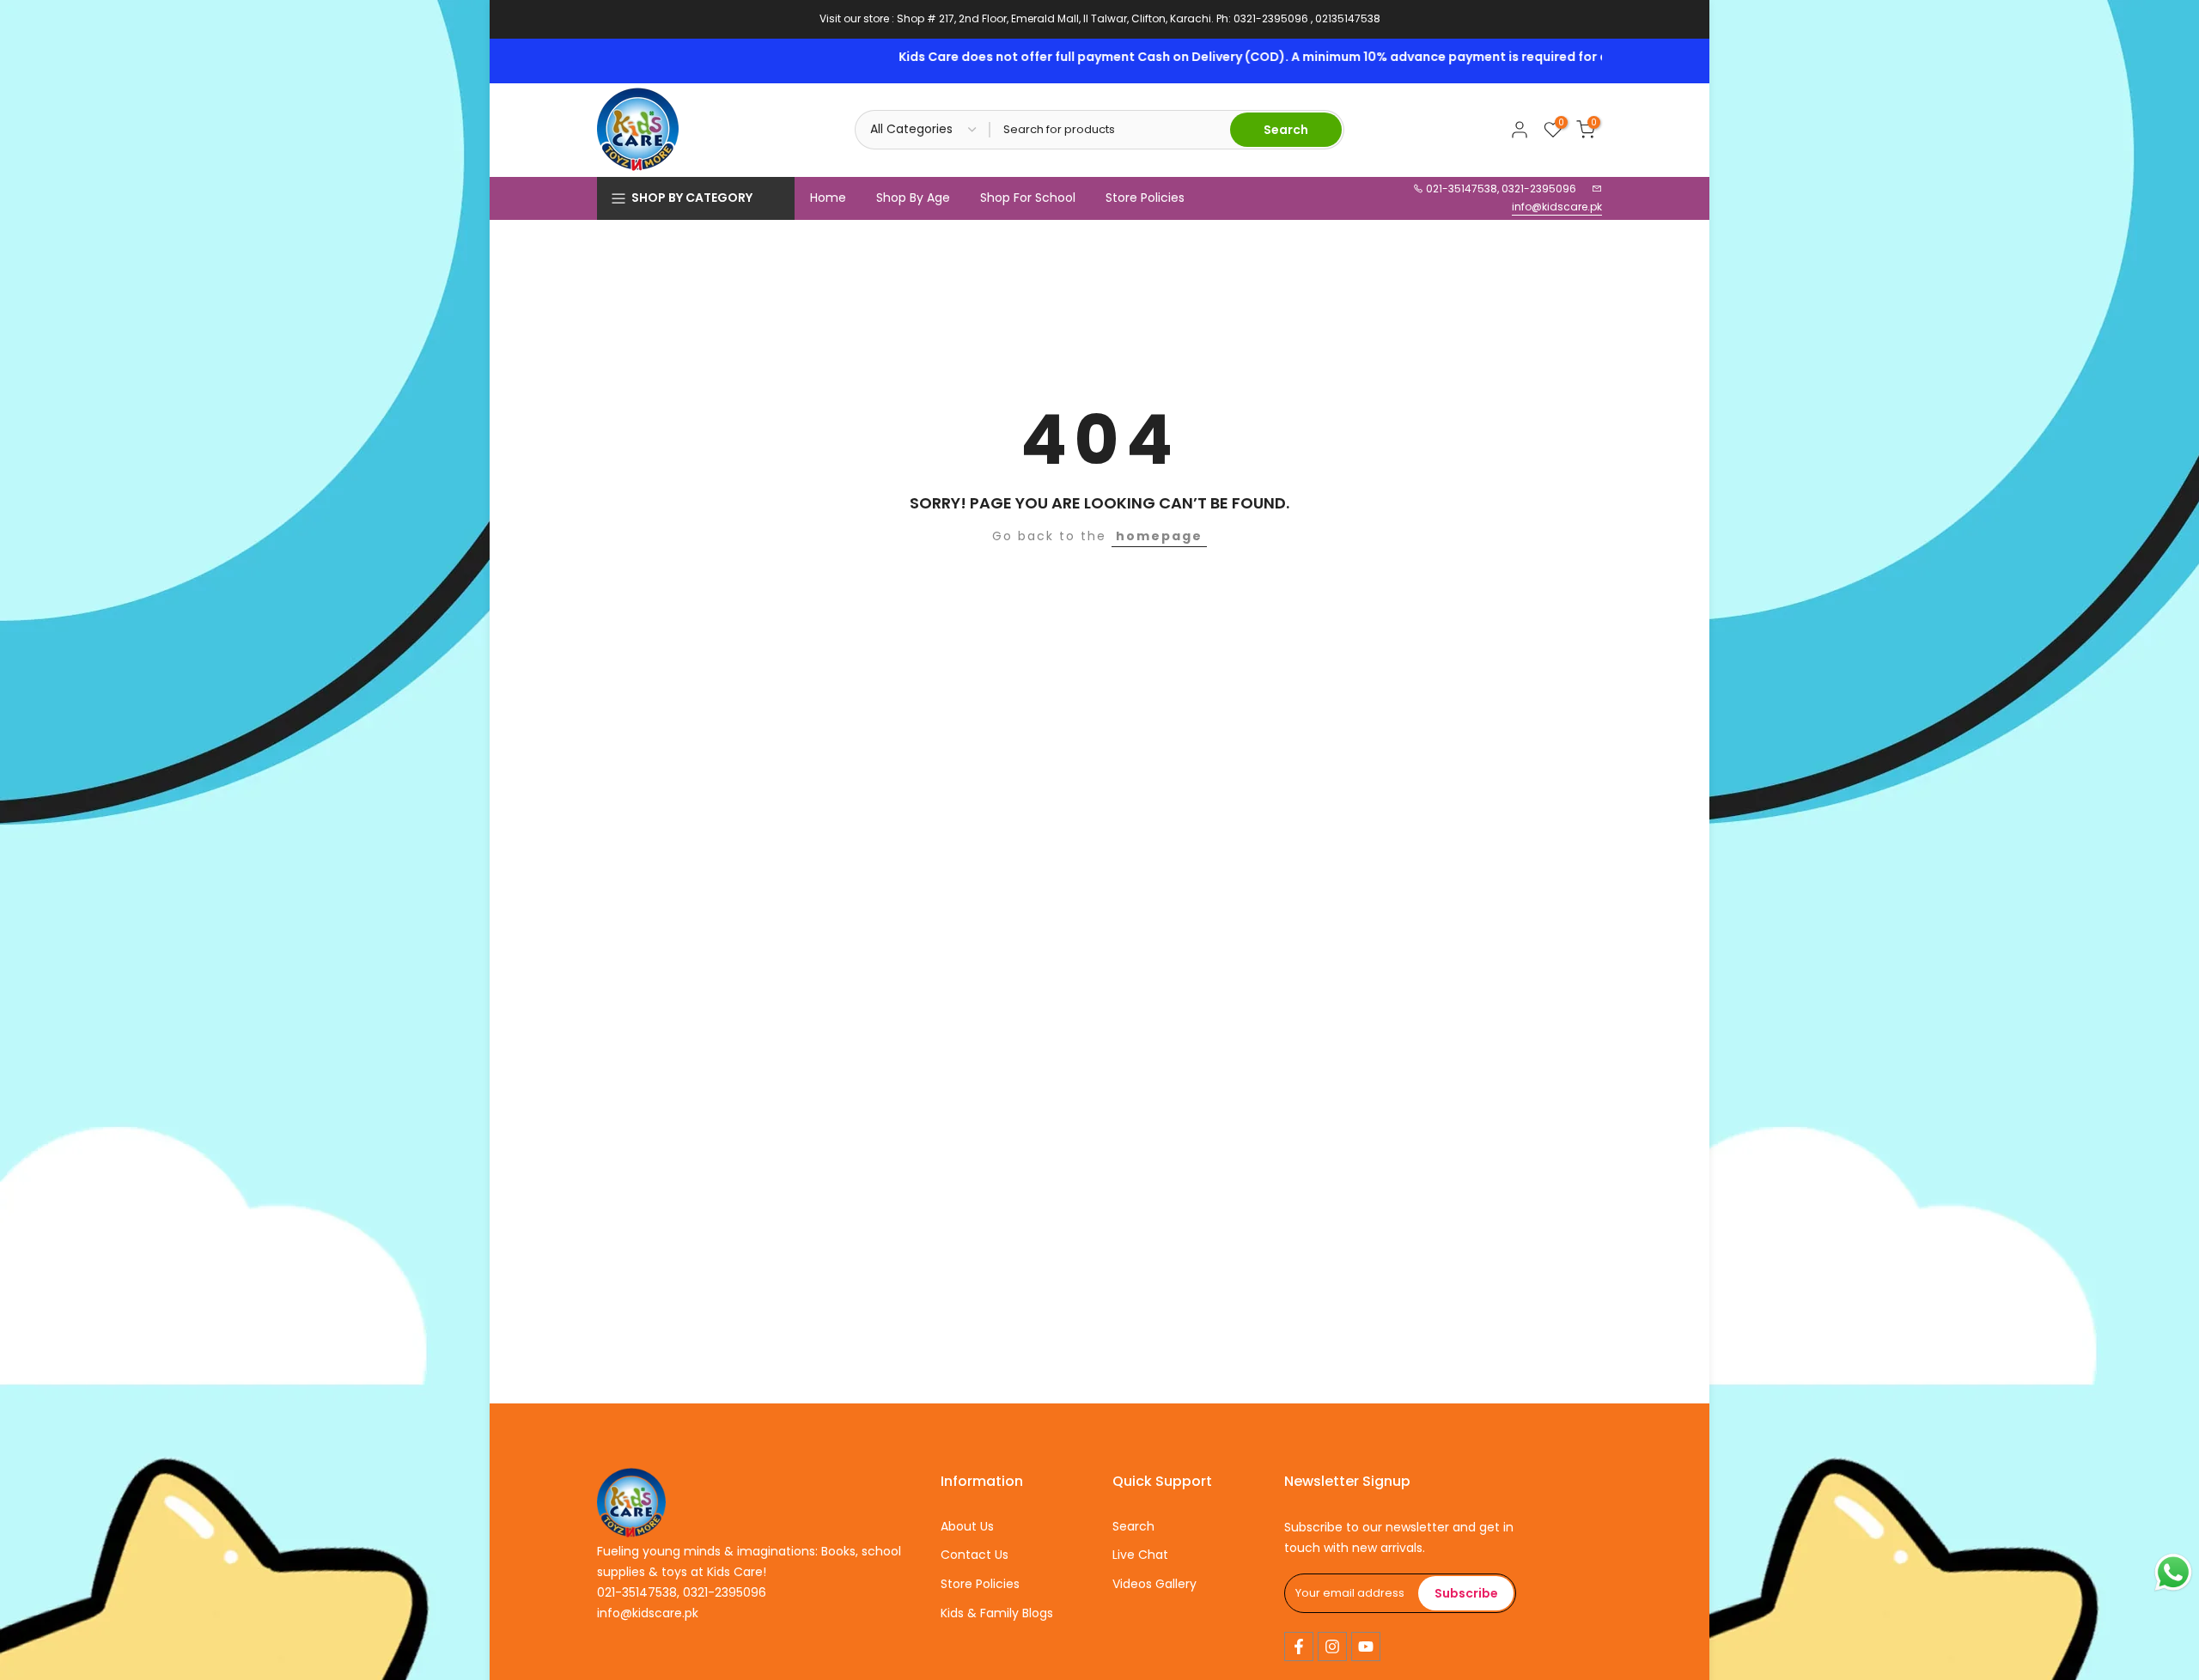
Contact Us (975, 1555)
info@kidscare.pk (1557, 207)
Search (1133, 1526)
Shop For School (1028, 198)
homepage (1159, 536)
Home (828, 198)
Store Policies (1145, 198)
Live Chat (1140, 1555)
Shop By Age (913, 198)
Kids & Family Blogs (997, 1613)
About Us (967, 1526)
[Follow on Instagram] (1332, 1647)
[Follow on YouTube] (1366, 1647)
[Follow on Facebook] (1299, 1647)
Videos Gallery (1154, 1584)
